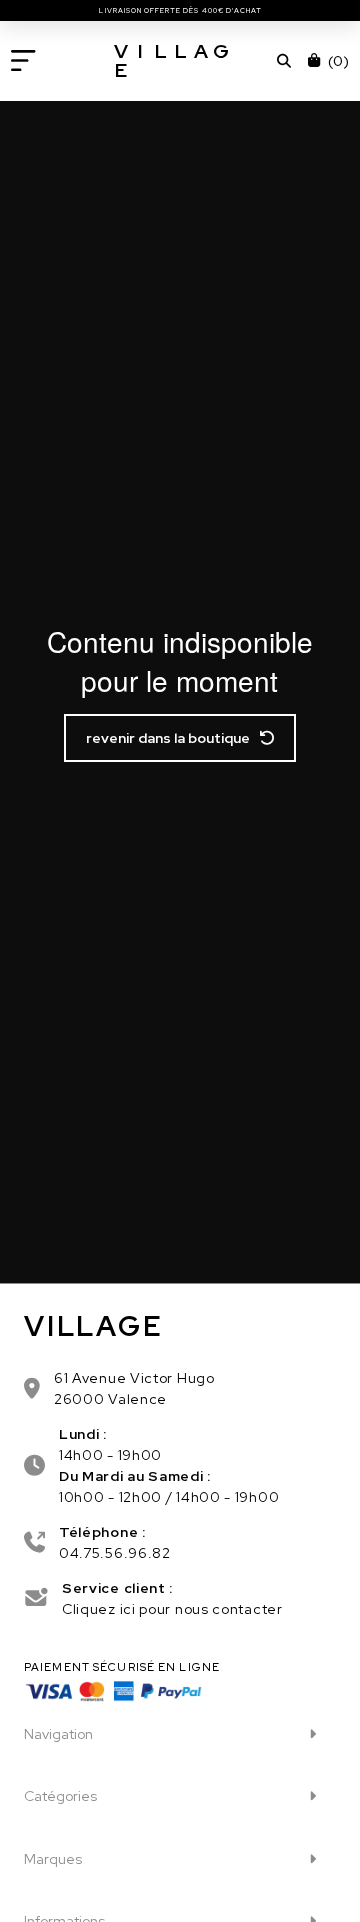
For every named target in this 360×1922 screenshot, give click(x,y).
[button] (23, 61)
